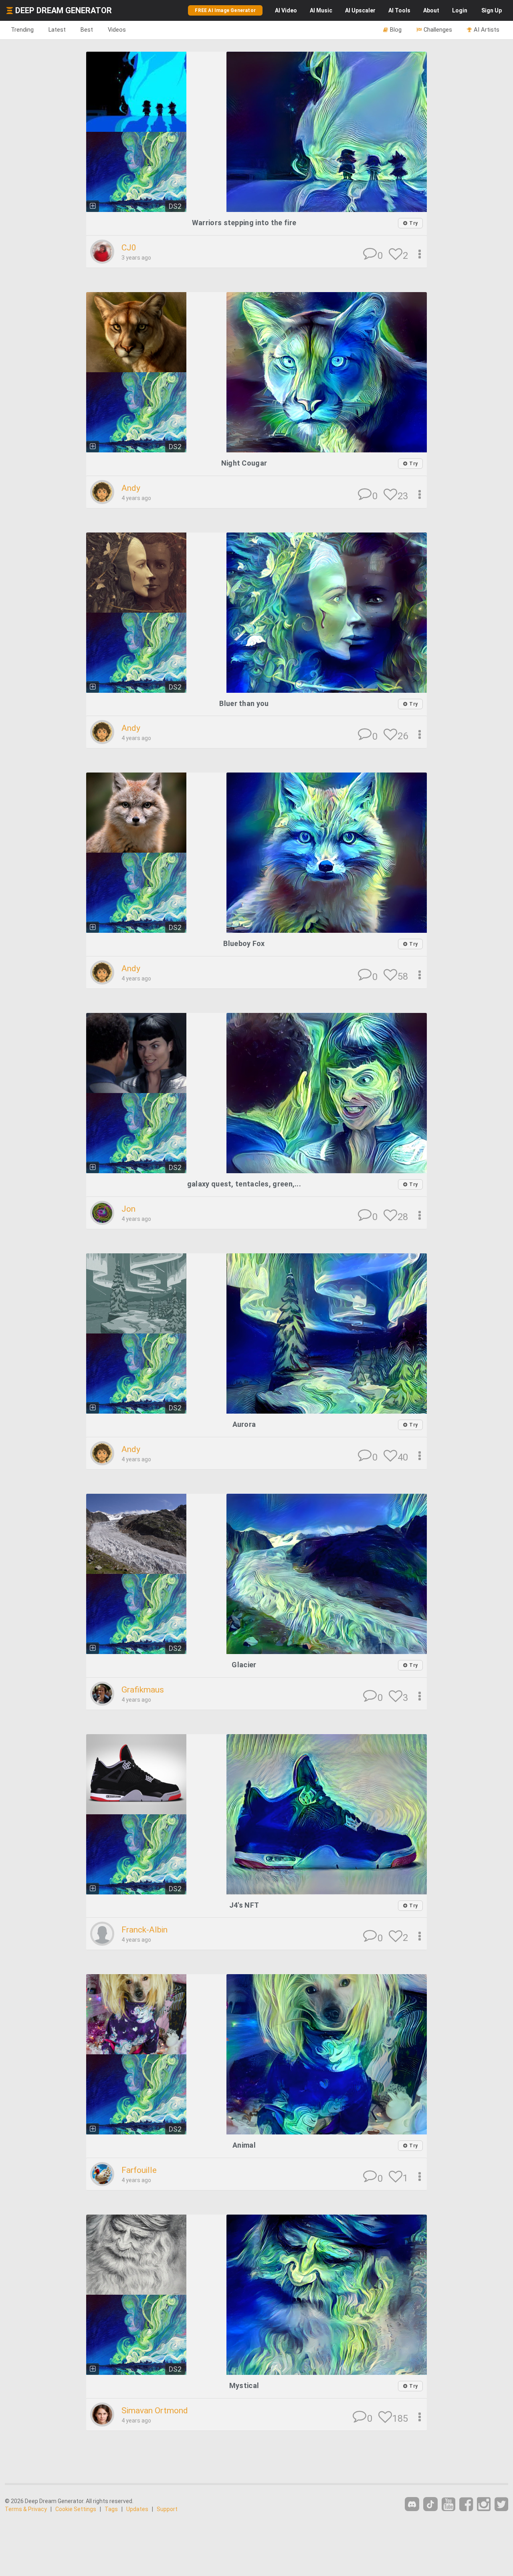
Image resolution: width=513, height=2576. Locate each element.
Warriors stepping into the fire (244, 223)
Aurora (244, 1424)
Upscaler (360, 10)
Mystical (244, 2385)
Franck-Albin (144, 1930)
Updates (137, 2509)
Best (87, 30)
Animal (244, 2145)
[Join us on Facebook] (466, 2504)
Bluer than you (244, 703)
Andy (131, 488)
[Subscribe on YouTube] (448, 2504)
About (431, 10)
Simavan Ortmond (155, 2411)
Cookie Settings (76, 2509)
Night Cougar (244, 463)
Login (460, 10)
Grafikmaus (143, 1690)
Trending (22, 30)
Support (167, 2509)
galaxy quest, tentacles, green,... (244, 1184)
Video (286, 10)
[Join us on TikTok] (430, 2504)
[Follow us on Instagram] (484, 2504)
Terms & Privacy (26, 2509)
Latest (57, 30)
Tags (111, 2509)
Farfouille (139, 2170)
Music (321, 10)
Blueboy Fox (244, 943)
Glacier (244, 1665)
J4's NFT (244, 1905)
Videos (117, 30)
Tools (399, 10)
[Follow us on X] (501, 2504)
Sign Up (492, 10)
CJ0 (129, 248)
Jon (128, 1209)
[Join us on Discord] (412, 2504)
